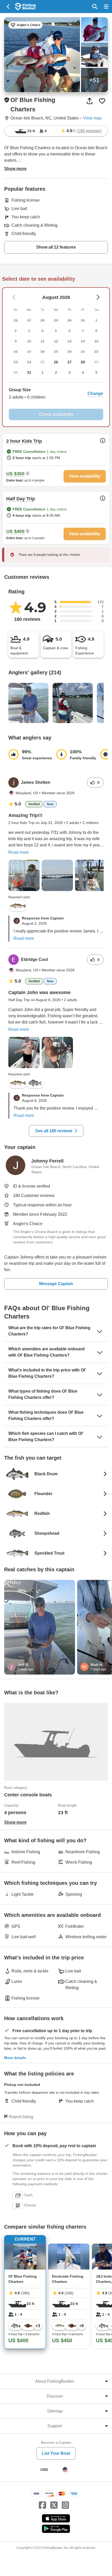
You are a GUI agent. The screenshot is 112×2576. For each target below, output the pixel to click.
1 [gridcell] (42, 372)
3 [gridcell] (70, 372)
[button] (56, 394)
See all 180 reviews (54, 1131)
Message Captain (56, 1284)
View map (92, 118)
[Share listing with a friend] (90, 101)
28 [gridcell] (83, 362)
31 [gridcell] (29, 372)
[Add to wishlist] (102, 101)
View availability (85, 476)
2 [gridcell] (56, 372)
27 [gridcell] (70, 362)
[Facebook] (42, 2505)
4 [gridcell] (83, 372)
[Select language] (65, 2470)
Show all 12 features (56, 247)
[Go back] (8, 7)
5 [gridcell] (96, 372)
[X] (54, 2505)
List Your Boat (56, 2453)
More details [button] (15, 2058)
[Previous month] (98, 297)
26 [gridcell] (56, 362)
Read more (19, 852)
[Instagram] (65, 2505)
